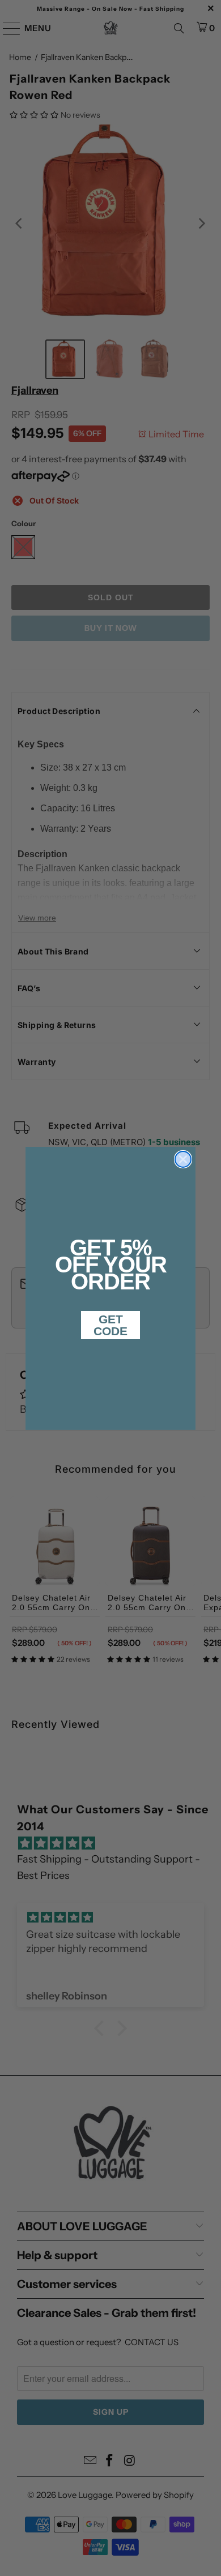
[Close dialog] (183, 1159)
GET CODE (110, 1325)
